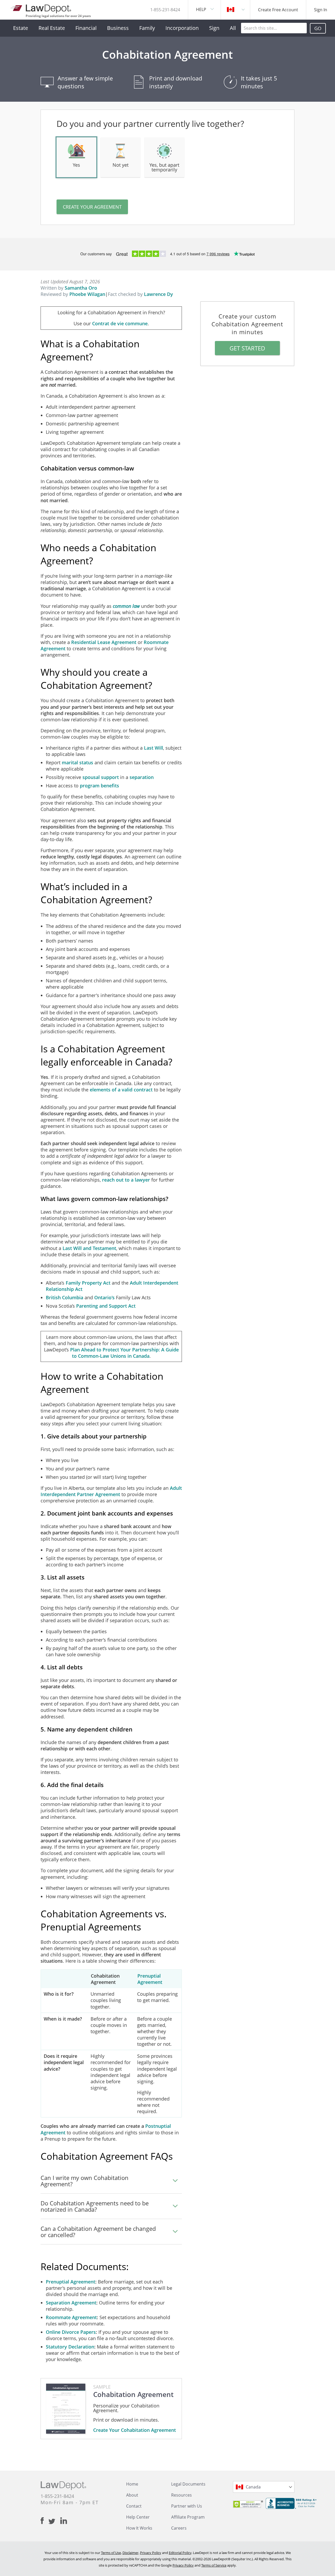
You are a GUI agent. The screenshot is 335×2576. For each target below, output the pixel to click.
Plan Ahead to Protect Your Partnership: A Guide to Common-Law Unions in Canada (124, 1353)
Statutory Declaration (70, 2347)
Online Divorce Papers (71, 2332)
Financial (86, 28)
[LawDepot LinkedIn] (64, 2521)
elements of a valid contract (121, 1090)
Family (147, 28)
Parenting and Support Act (106, 1306)
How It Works (139, 2528)
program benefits (99, 786)
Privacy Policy (151, 2553)
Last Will (153, 748)
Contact (134, 2506)
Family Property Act (88, 1283)
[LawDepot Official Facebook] (44, 2521)
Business (118, 28)
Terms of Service (214, 2565)
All (233, 28)
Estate (21, 28)
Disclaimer (130, 2553)
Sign (214, 28)
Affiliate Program (188, 2517)
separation (142, 777)
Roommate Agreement (71, 2317)
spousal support (101, 777)
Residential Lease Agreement (104, 642)
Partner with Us (187, 2506)
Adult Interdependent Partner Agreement (111, 1491)
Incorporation (182, 28)
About (132, 2495)
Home (132, 2484)
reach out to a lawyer (126, 1180)
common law (126, 606)
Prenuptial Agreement (150, 1979)
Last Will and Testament (89, 1248)
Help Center (138, 2517)
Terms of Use (111, 2553)
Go (318, 28)
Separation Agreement (71, 2303)
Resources (182, 2495)
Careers (179, 2528)
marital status (77, 762)
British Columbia (65, 1297)
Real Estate (52, 28)
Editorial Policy (180, 2553)
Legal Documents (188, 2484)
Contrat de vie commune (120, 323)
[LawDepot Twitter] (54, 2521)
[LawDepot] (41, 8)
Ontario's (104, 1297)
